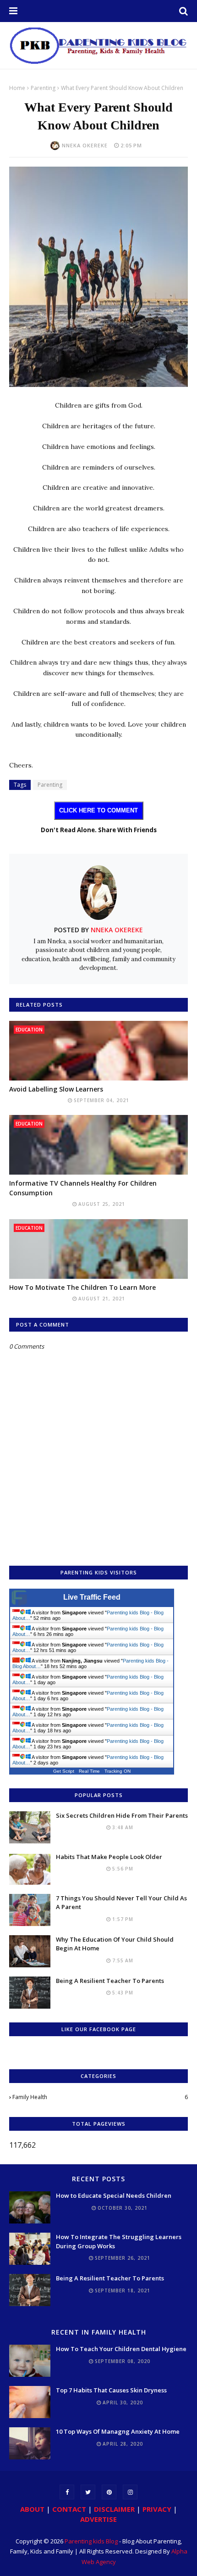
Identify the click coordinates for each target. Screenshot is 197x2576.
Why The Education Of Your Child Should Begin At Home (115, 1944)
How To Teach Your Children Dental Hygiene (121, 2349)
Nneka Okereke (85, 145)
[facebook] (67, 2492)
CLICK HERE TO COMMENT (98, 810)
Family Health (100, 2097)
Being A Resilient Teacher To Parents (110, 1981)
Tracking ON (118, 1771)
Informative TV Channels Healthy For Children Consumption (83, 1188)
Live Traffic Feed (92, 1597)
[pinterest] (109, 2492)
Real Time (89, 1771)
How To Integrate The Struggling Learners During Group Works (119, 2241)
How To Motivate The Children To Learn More (82, 1287)
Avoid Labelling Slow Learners (56, 1089)
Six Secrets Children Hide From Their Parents (122, 1815)
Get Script (64, 1771)
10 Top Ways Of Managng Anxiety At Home (118, 2431)
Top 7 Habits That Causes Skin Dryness (111, 2390)
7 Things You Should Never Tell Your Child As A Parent (121, 1903)
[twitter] (88, 2492)
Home (17, 88)
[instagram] (130, 2492)
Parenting (43, 88)
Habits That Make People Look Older (109, 1857)
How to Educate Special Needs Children (114, 2195)
